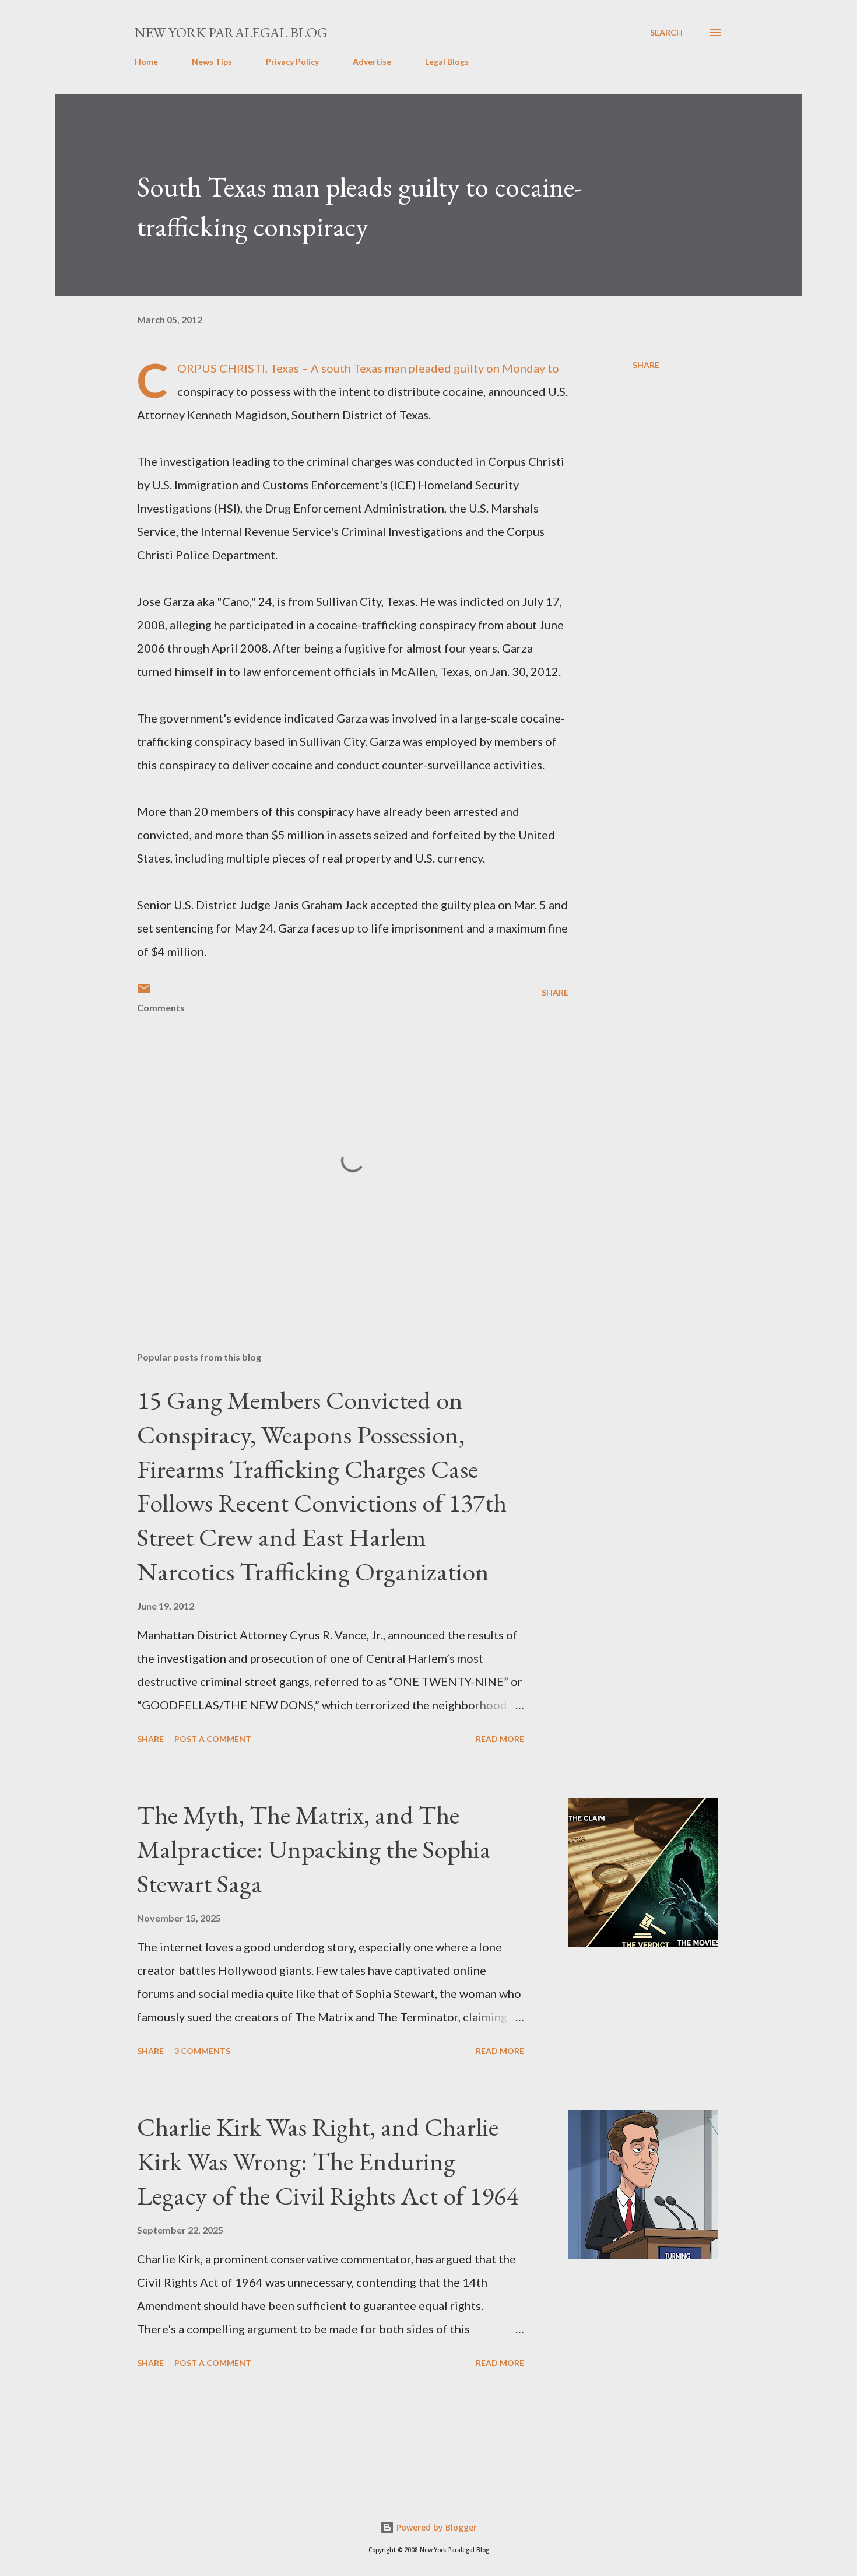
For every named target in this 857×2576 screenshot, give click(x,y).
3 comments (202, 2051)
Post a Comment (213, 1739)
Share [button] (646, 365)
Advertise (372, 62)
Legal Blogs (447, 62)
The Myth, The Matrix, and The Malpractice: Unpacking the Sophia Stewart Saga (314, 1849)
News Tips (212, 62)
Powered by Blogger (435, 2527)
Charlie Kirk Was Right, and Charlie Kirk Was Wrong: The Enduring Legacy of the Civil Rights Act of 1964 (328, 2161)
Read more (500, 1739)
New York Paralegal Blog (231, 32)
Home (146, 62)
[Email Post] (144, 992)
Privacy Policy (292, 62)
